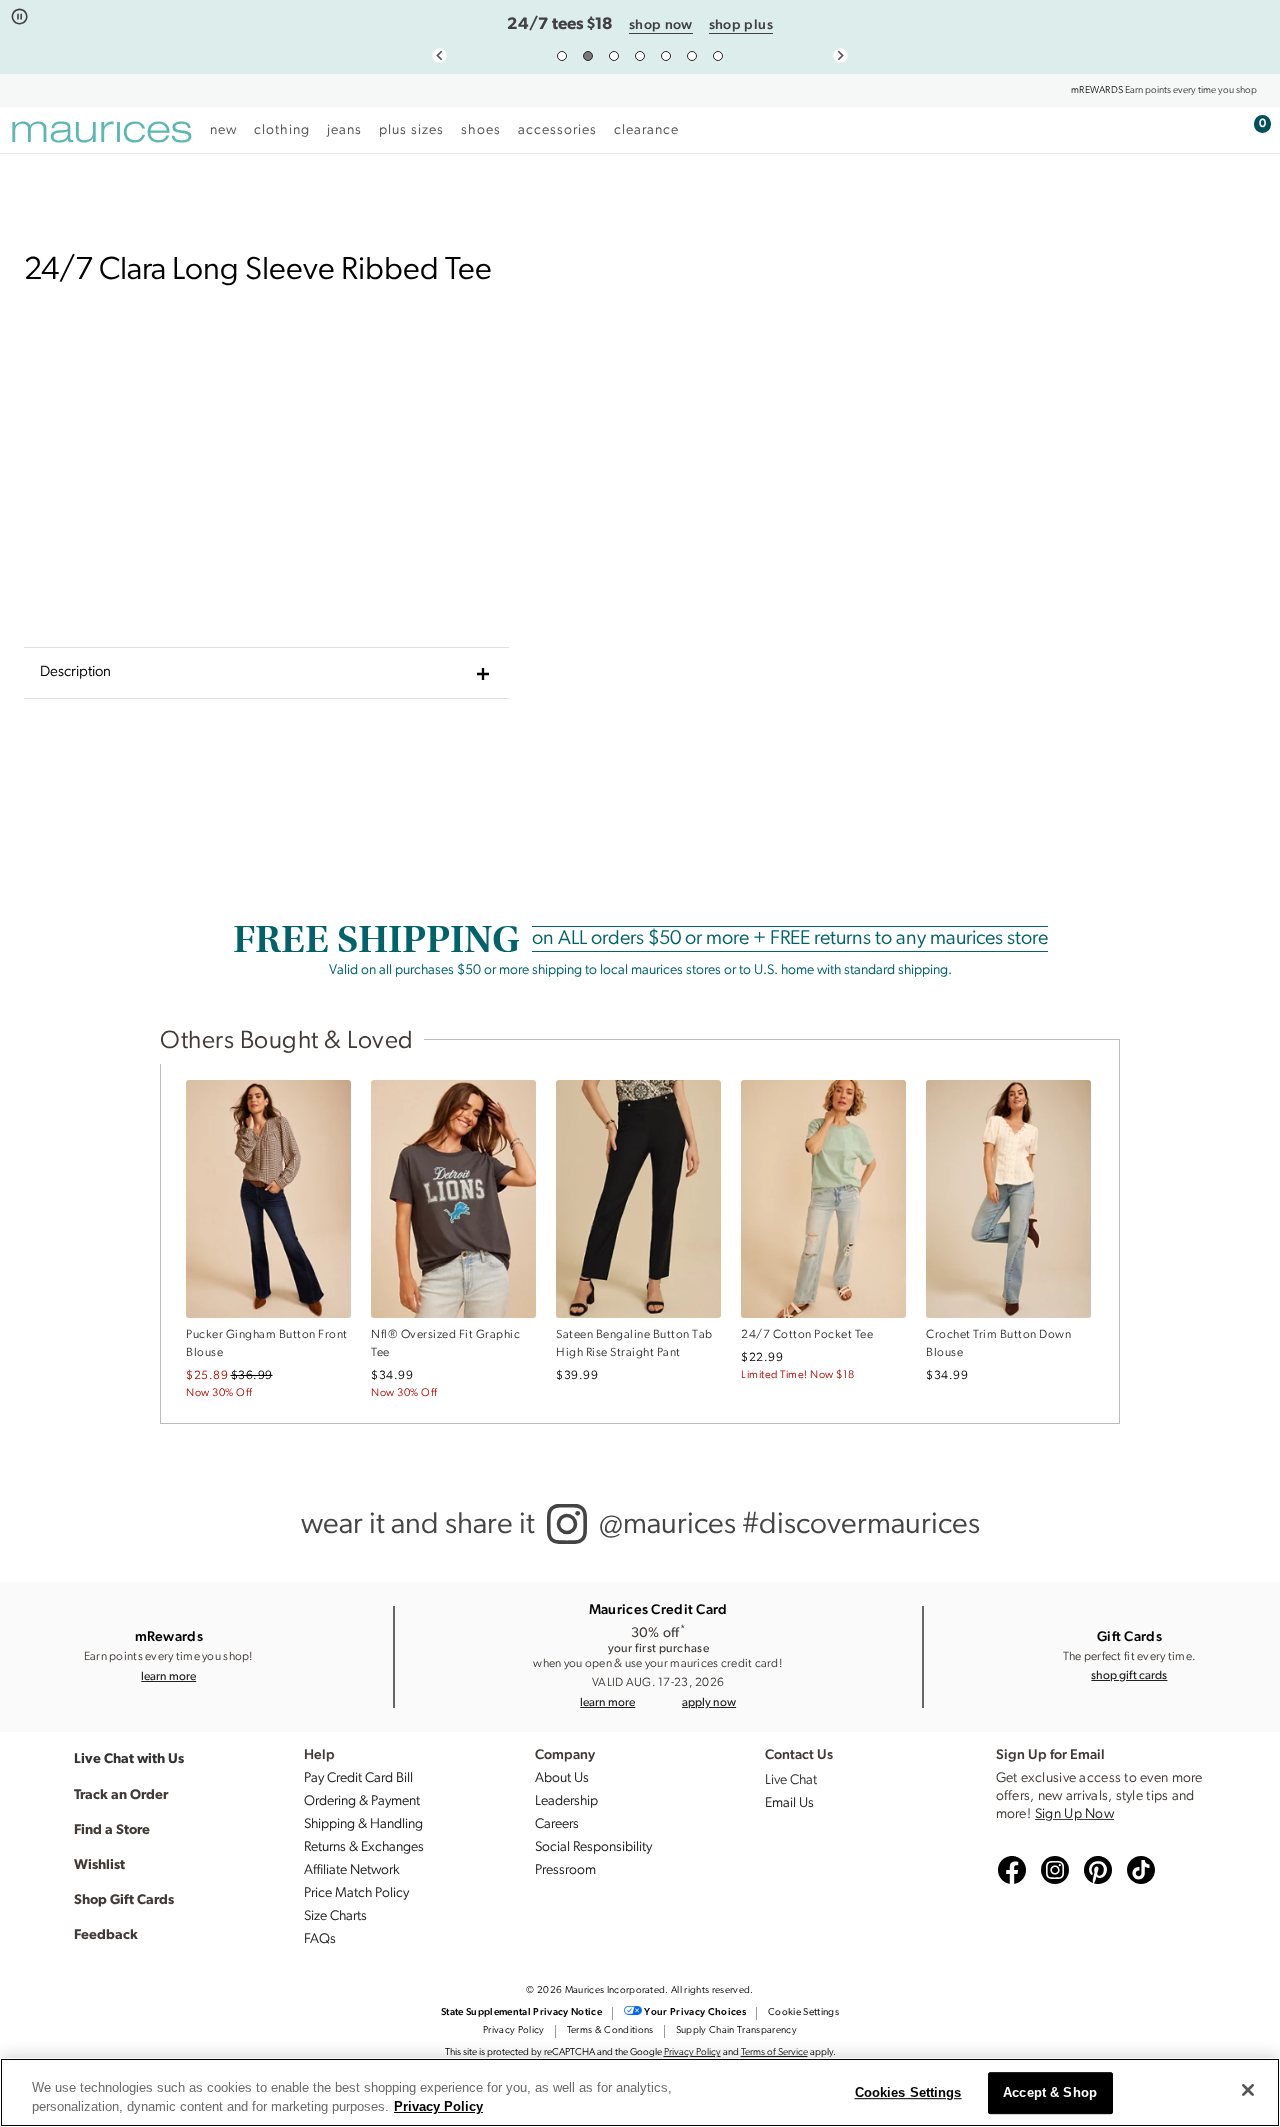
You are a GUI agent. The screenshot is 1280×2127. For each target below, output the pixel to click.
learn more (168, 1675)
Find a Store (112, 1828)
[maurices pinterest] (1095, 1871)
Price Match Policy (356, 1893)
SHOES (481, 130)
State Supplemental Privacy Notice (521, 2012)
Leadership (566, 1801)
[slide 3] (614, 56)
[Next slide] (840, 55)
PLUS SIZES (411, 130)
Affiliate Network (352, 1870)
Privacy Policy (514, 2030)
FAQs (320, 1939)
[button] (709, 1702)
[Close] (1248, 2090)
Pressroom (565, 1870)
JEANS (344, 130)
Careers (557, 1824)
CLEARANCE (646, 130)
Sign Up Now (1074, 1814)
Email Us (789, 1803)
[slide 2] (588, 56)
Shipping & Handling (363, 1824)
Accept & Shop (1050, 2093)
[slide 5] (666, 56)
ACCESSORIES (557, 130)
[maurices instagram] (1052, 1871)
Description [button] (75, 672)
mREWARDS (1097, 90)
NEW (223, 130)
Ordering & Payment (362, 1801)
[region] (640, 2092)
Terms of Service (774, 2052)
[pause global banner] (19, 17)
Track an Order (121, 1793)
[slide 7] (718, 56)
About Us (562, 1778)
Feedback (106, 1933)
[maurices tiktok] (1138, 1871)
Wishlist (99, 1863)
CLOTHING (282, 130)
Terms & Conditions (610, 2030)
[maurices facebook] (1009, 1871)
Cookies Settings (908, 2093)
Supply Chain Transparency (736, 2030)
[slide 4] (640, 56)
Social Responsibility (593, 1847)
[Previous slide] (439, 55)
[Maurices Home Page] (102, 135)
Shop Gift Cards (124, 1898)
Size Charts (335, 1916)
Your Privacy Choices (695, 2012)
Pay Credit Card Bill (358, 1778)
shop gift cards (1129, 1674)
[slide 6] (692, 56)
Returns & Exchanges (364, 1847)
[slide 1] (562, 56)
